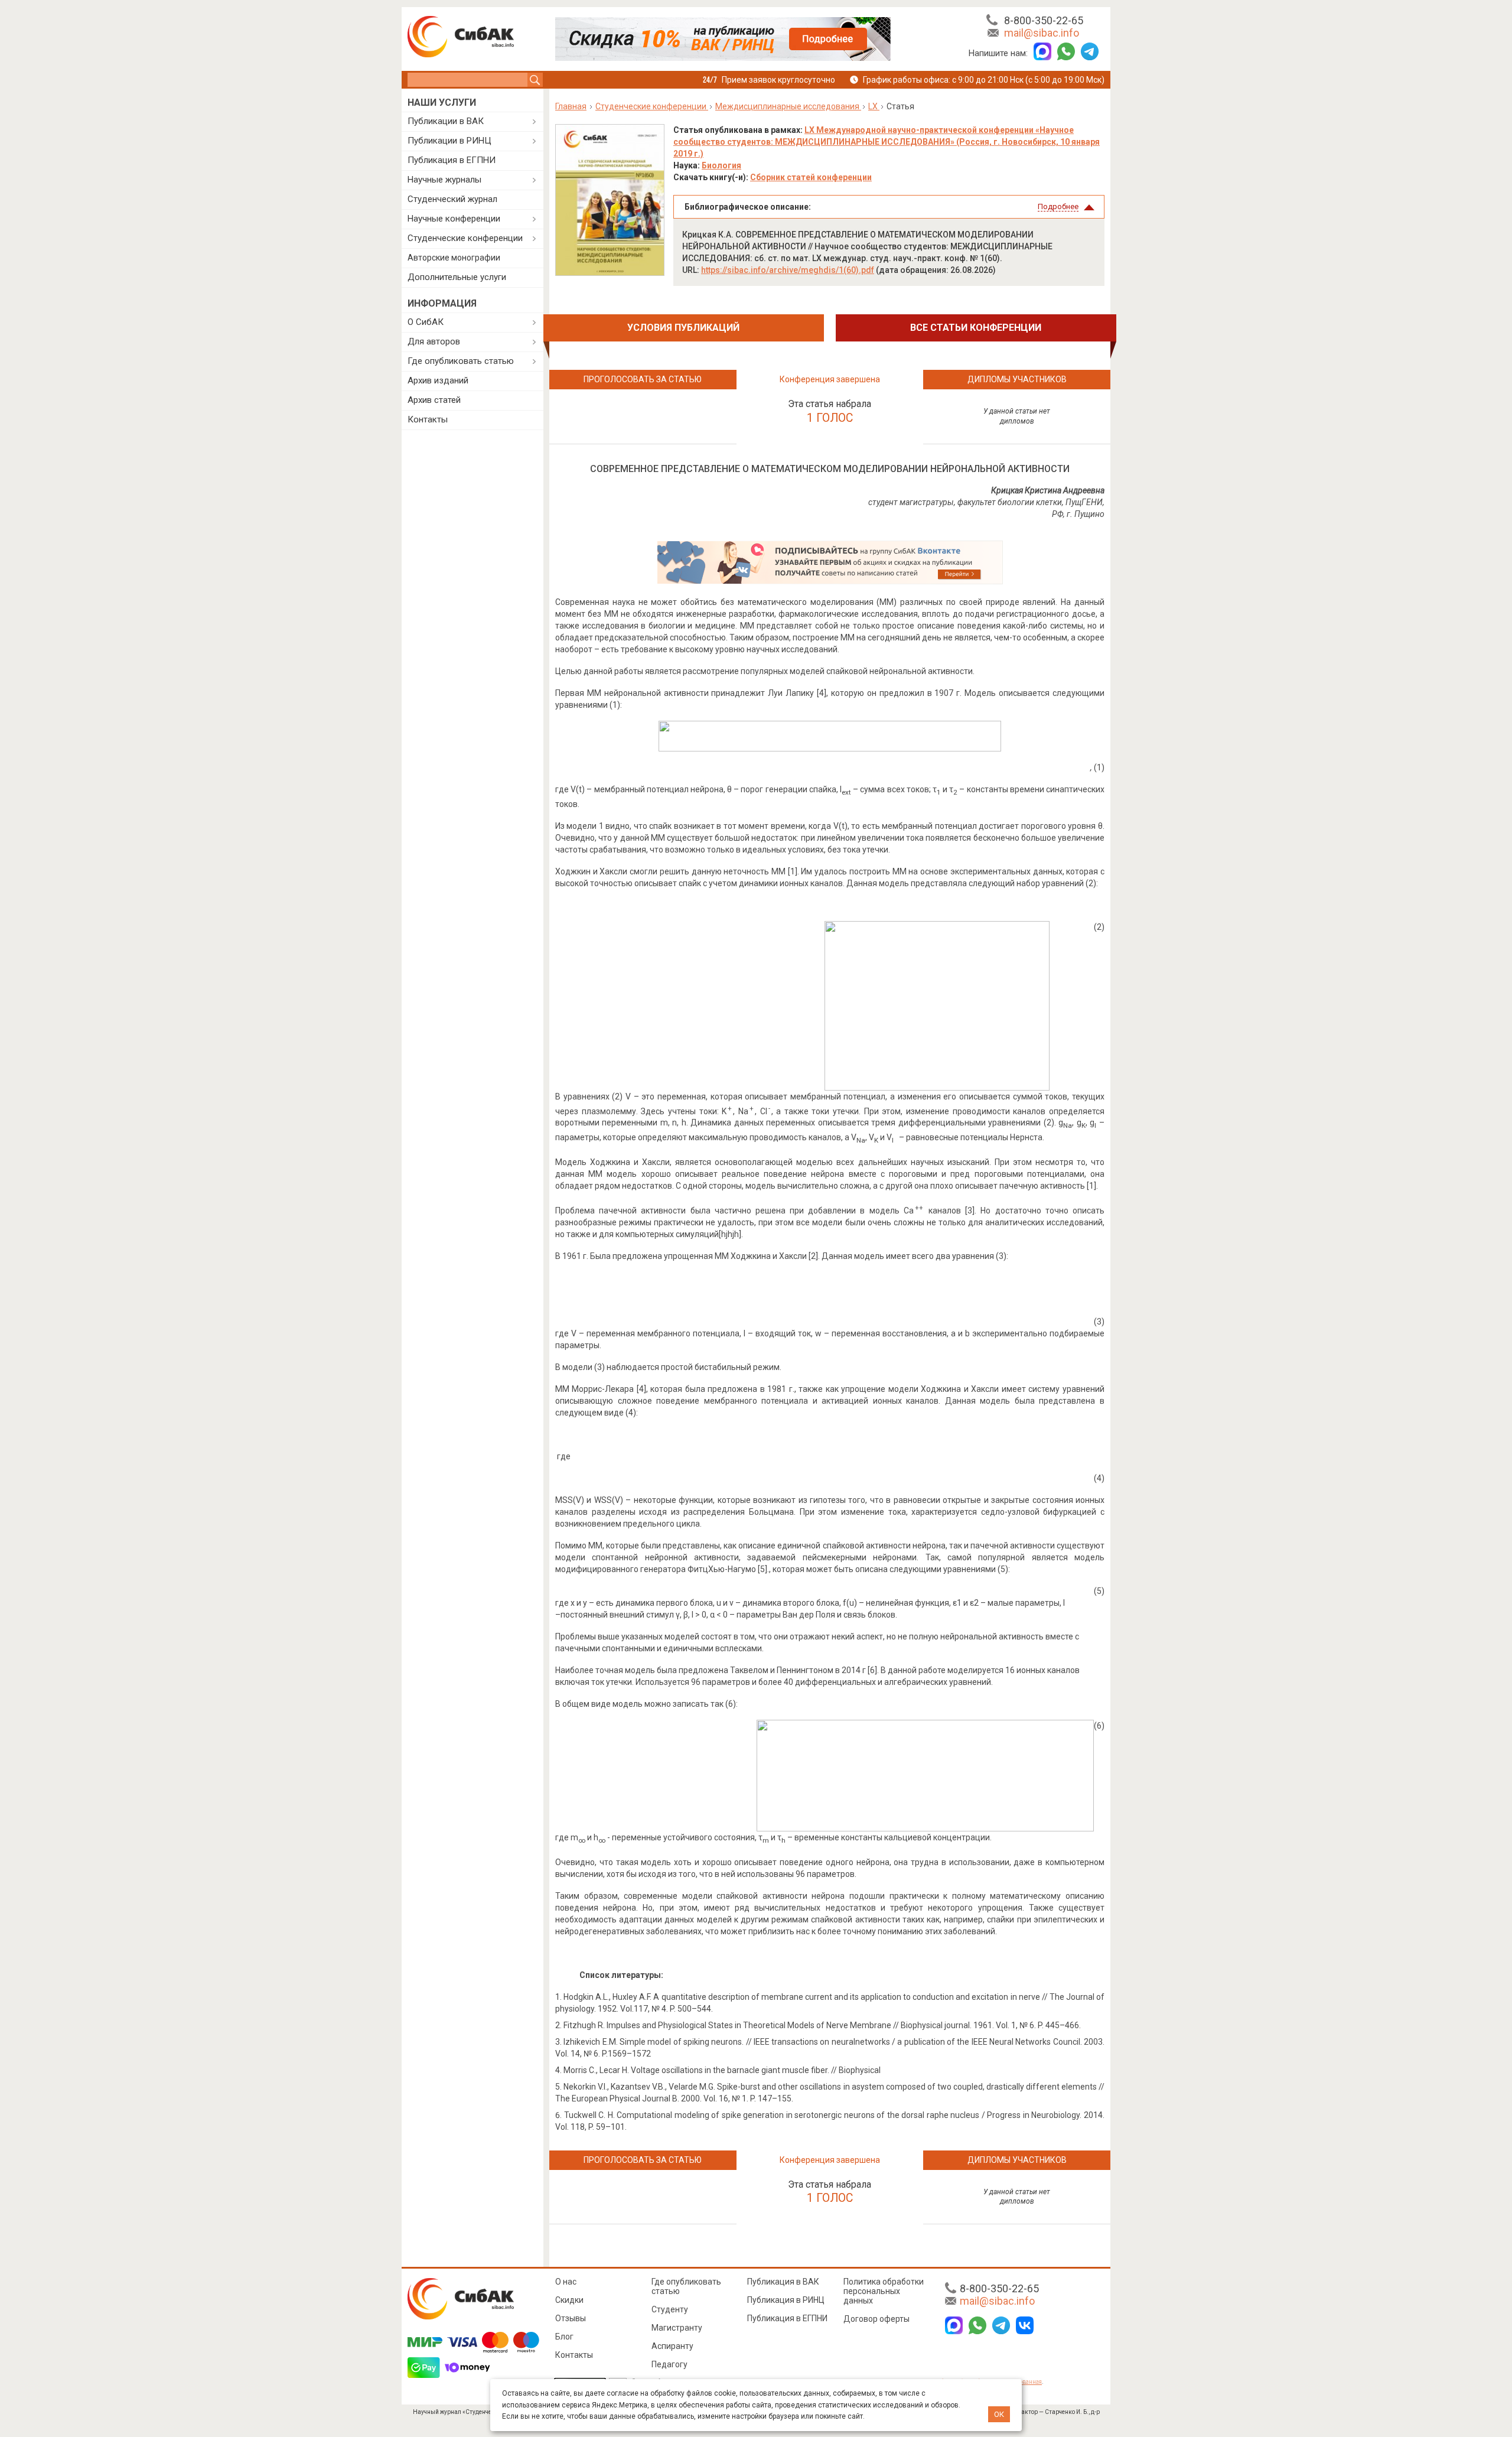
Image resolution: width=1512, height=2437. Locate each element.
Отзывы (571, 2318)
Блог (564, 2337)
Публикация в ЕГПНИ (452, 160)
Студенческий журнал (452, 199)
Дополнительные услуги (457, 277)
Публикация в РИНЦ (786, 2300)
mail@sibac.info (1042, 33)
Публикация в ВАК (783, 2282)
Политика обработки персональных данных (884, 2291)
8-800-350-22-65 (1044, 20)
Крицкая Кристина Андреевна (1048, 490)
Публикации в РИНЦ (449, 141)
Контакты (428, 419)
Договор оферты (876, 2319)
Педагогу (669, 2364)
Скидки (569, 2300)
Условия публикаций (683, 328)
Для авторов (434, 341)
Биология (721, 165)
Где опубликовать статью (461, 361)
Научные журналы (444, 180)
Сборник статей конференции (811, 177)
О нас (566, 2282)
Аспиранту (672, 2346)
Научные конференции (454, 219)
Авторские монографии (454, 258)
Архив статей (434, 400)
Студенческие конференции (465, 238)
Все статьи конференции (976, 328)
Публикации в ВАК (446, 121)
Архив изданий (438, 380)
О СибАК (426, 322)
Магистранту (677, 2328)
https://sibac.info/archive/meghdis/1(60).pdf (788, 270)
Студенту (670, 2309)
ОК (999, 2414)
